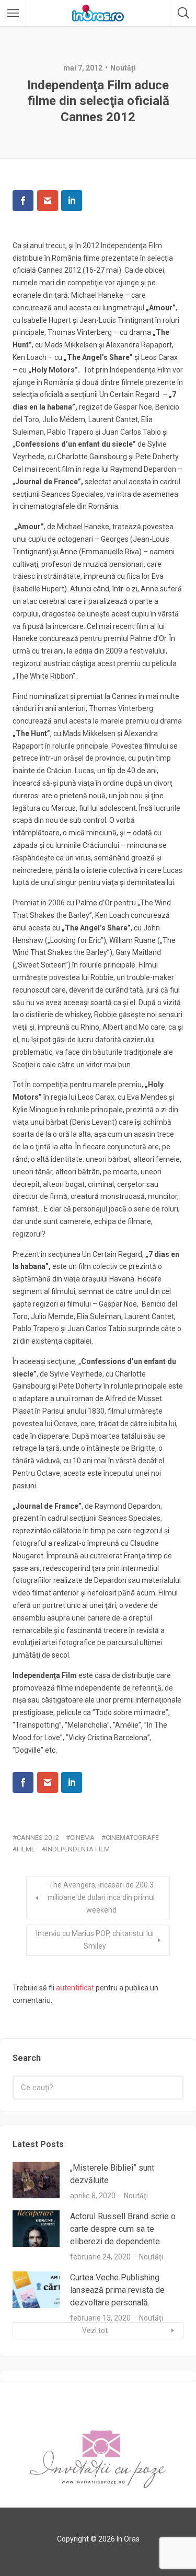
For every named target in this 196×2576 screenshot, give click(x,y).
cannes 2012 (38, 1838)
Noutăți (123, 68)
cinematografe (132, 1838)
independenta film (78, 1849)
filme (26, 1849)
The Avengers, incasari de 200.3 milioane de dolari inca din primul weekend (101, 1897)
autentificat (75, 1988)
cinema (82, 1838)
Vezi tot (95, 2330)
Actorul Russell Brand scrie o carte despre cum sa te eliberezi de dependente (123, 2229)
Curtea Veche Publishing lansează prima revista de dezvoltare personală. (117, 2290)
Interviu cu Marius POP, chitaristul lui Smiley (95, 1940)
